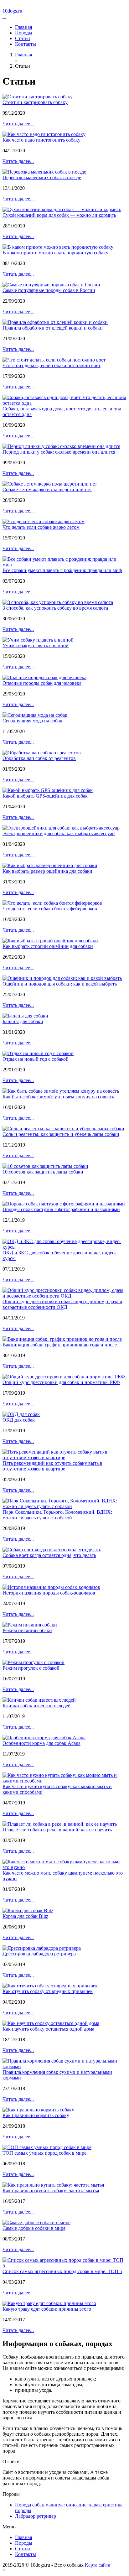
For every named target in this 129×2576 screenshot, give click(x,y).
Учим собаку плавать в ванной (36, 645)
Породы (24, 33)
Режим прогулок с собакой (31, 1668)
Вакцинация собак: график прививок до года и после (60, 1345)
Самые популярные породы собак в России (49, 290)
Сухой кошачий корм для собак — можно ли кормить (59, 215)
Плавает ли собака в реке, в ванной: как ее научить (57, 1830)
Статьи (23, 38)
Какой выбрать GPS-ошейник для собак (45, 796)
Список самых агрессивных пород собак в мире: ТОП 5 (62, 2271)
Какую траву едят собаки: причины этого (47, 2309)
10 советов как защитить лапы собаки (43, 1172)
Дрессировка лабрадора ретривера (39, 1954)
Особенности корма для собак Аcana (41, 1743)
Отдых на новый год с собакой (36, 1059)
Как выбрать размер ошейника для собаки (47, 871)
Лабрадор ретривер (36, 2516)
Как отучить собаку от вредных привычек (48, 1991)
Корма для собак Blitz (25, 1916)
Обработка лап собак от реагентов (39, 758)
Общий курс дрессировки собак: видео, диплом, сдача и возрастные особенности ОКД (62, 1304)
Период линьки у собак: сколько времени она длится (59, 452)
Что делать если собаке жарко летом (41, 527)
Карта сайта (98, 2565)
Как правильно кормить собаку (36, 2115)
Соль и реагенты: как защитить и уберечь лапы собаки (61, 1134)
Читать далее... (18, 124)
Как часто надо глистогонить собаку (41, 140)
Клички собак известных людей (37, 1706)
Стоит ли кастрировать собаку (35, 102)
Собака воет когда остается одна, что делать (49, 1555)
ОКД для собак (19, 1420)
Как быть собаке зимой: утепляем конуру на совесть (58, 1097)
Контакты (26, 44)
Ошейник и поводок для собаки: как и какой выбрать (60, 984)
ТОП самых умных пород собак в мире (44, 2153)
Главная (23, 27)
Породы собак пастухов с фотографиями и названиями (61, 1209)
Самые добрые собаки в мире (34, 2228)
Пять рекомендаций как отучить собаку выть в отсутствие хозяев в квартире (52, 1466)
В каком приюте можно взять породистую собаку (55, 253)
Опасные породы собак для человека (42, 683)
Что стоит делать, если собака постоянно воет (52, 365)
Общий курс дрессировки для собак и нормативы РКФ (61, 1382)
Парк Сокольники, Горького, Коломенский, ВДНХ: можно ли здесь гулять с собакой (57, 1515)
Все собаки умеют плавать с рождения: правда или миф (62, 570)
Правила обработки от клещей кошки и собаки (53, 328)
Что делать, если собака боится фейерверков (50, 909)
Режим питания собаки (27, 1630)
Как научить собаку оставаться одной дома (48, 2029)
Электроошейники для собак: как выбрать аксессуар (59, 833)
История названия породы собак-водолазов (49, 1593)
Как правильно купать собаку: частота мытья (51, 2191)
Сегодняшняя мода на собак (32, 721)
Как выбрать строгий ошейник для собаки (48, 946)
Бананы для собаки (23, 1021)
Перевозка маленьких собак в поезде (42, 177)
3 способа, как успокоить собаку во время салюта (55, 608)
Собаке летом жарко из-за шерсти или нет (47, 489)
